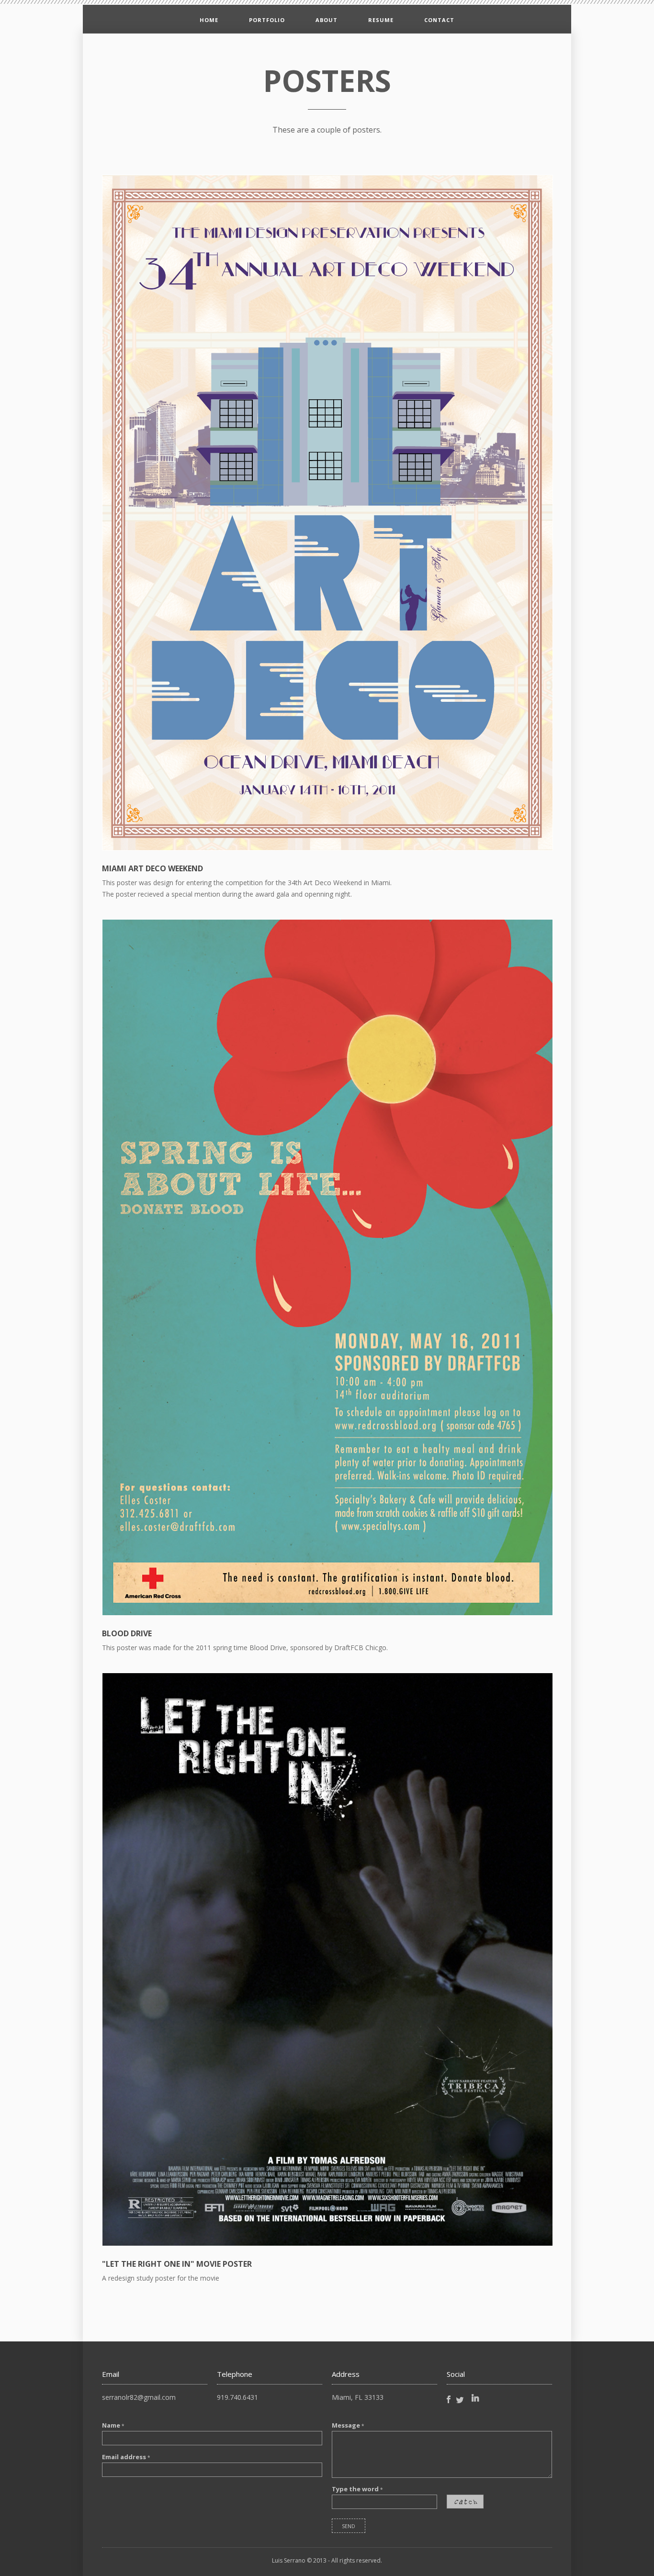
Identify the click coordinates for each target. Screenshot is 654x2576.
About (327, 20)
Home (209, 20)
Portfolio (267, 20)
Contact (439, 20)
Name (113, 2425)
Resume (381, 20)
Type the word (357, 2489)
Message (348, 2425)
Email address (126, 2457)
